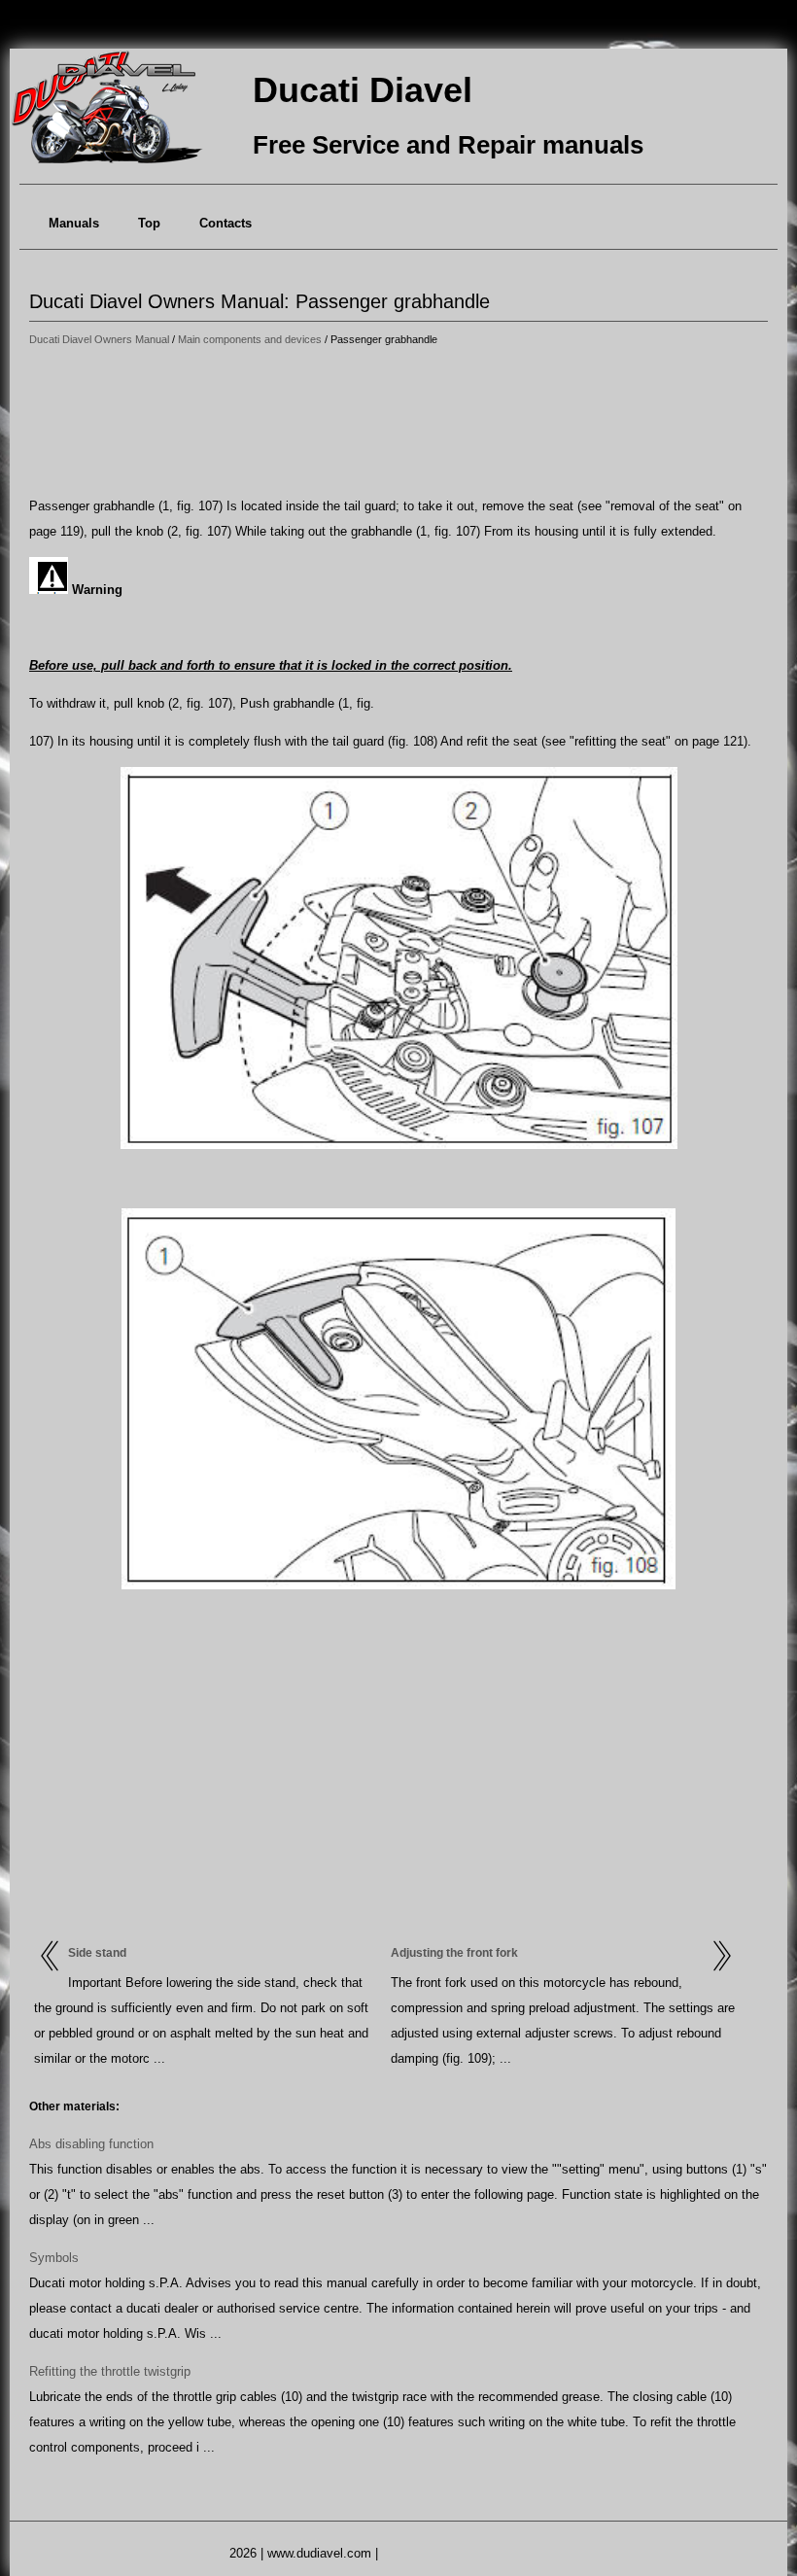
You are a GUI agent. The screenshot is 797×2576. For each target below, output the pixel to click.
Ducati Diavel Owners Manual (99, 339)
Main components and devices (250, 339)
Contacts (225, 223)
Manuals (74, 223)
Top (149, 223)
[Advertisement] (398, 423)
